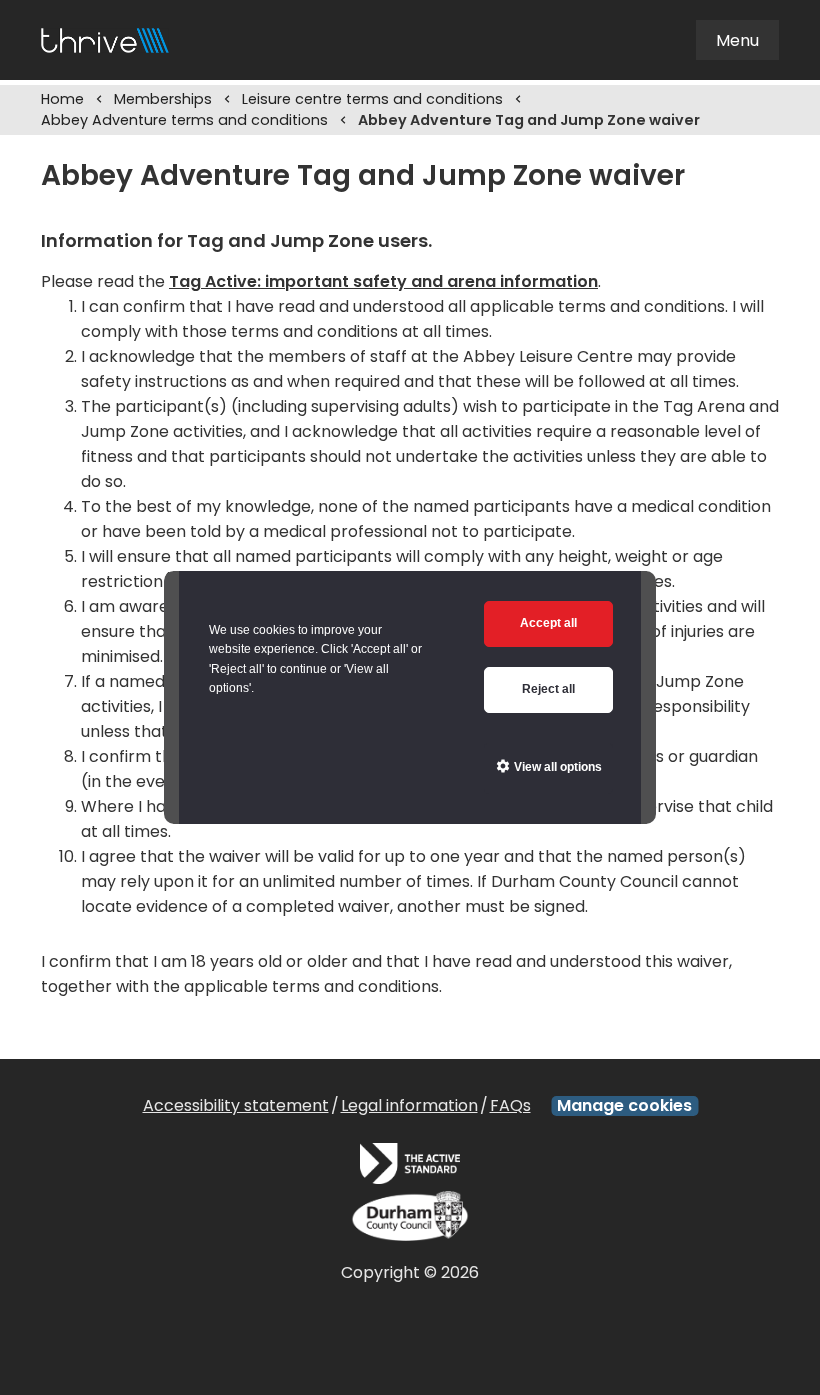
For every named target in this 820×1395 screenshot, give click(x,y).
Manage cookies (624, 1106)
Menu (737, 40)
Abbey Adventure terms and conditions (184, 120)
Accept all (548, 623)
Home (62, 99)
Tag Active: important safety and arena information (383, 281)
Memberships (163, 99)
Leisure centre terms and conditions (372, 99)
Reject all (548, 689)
